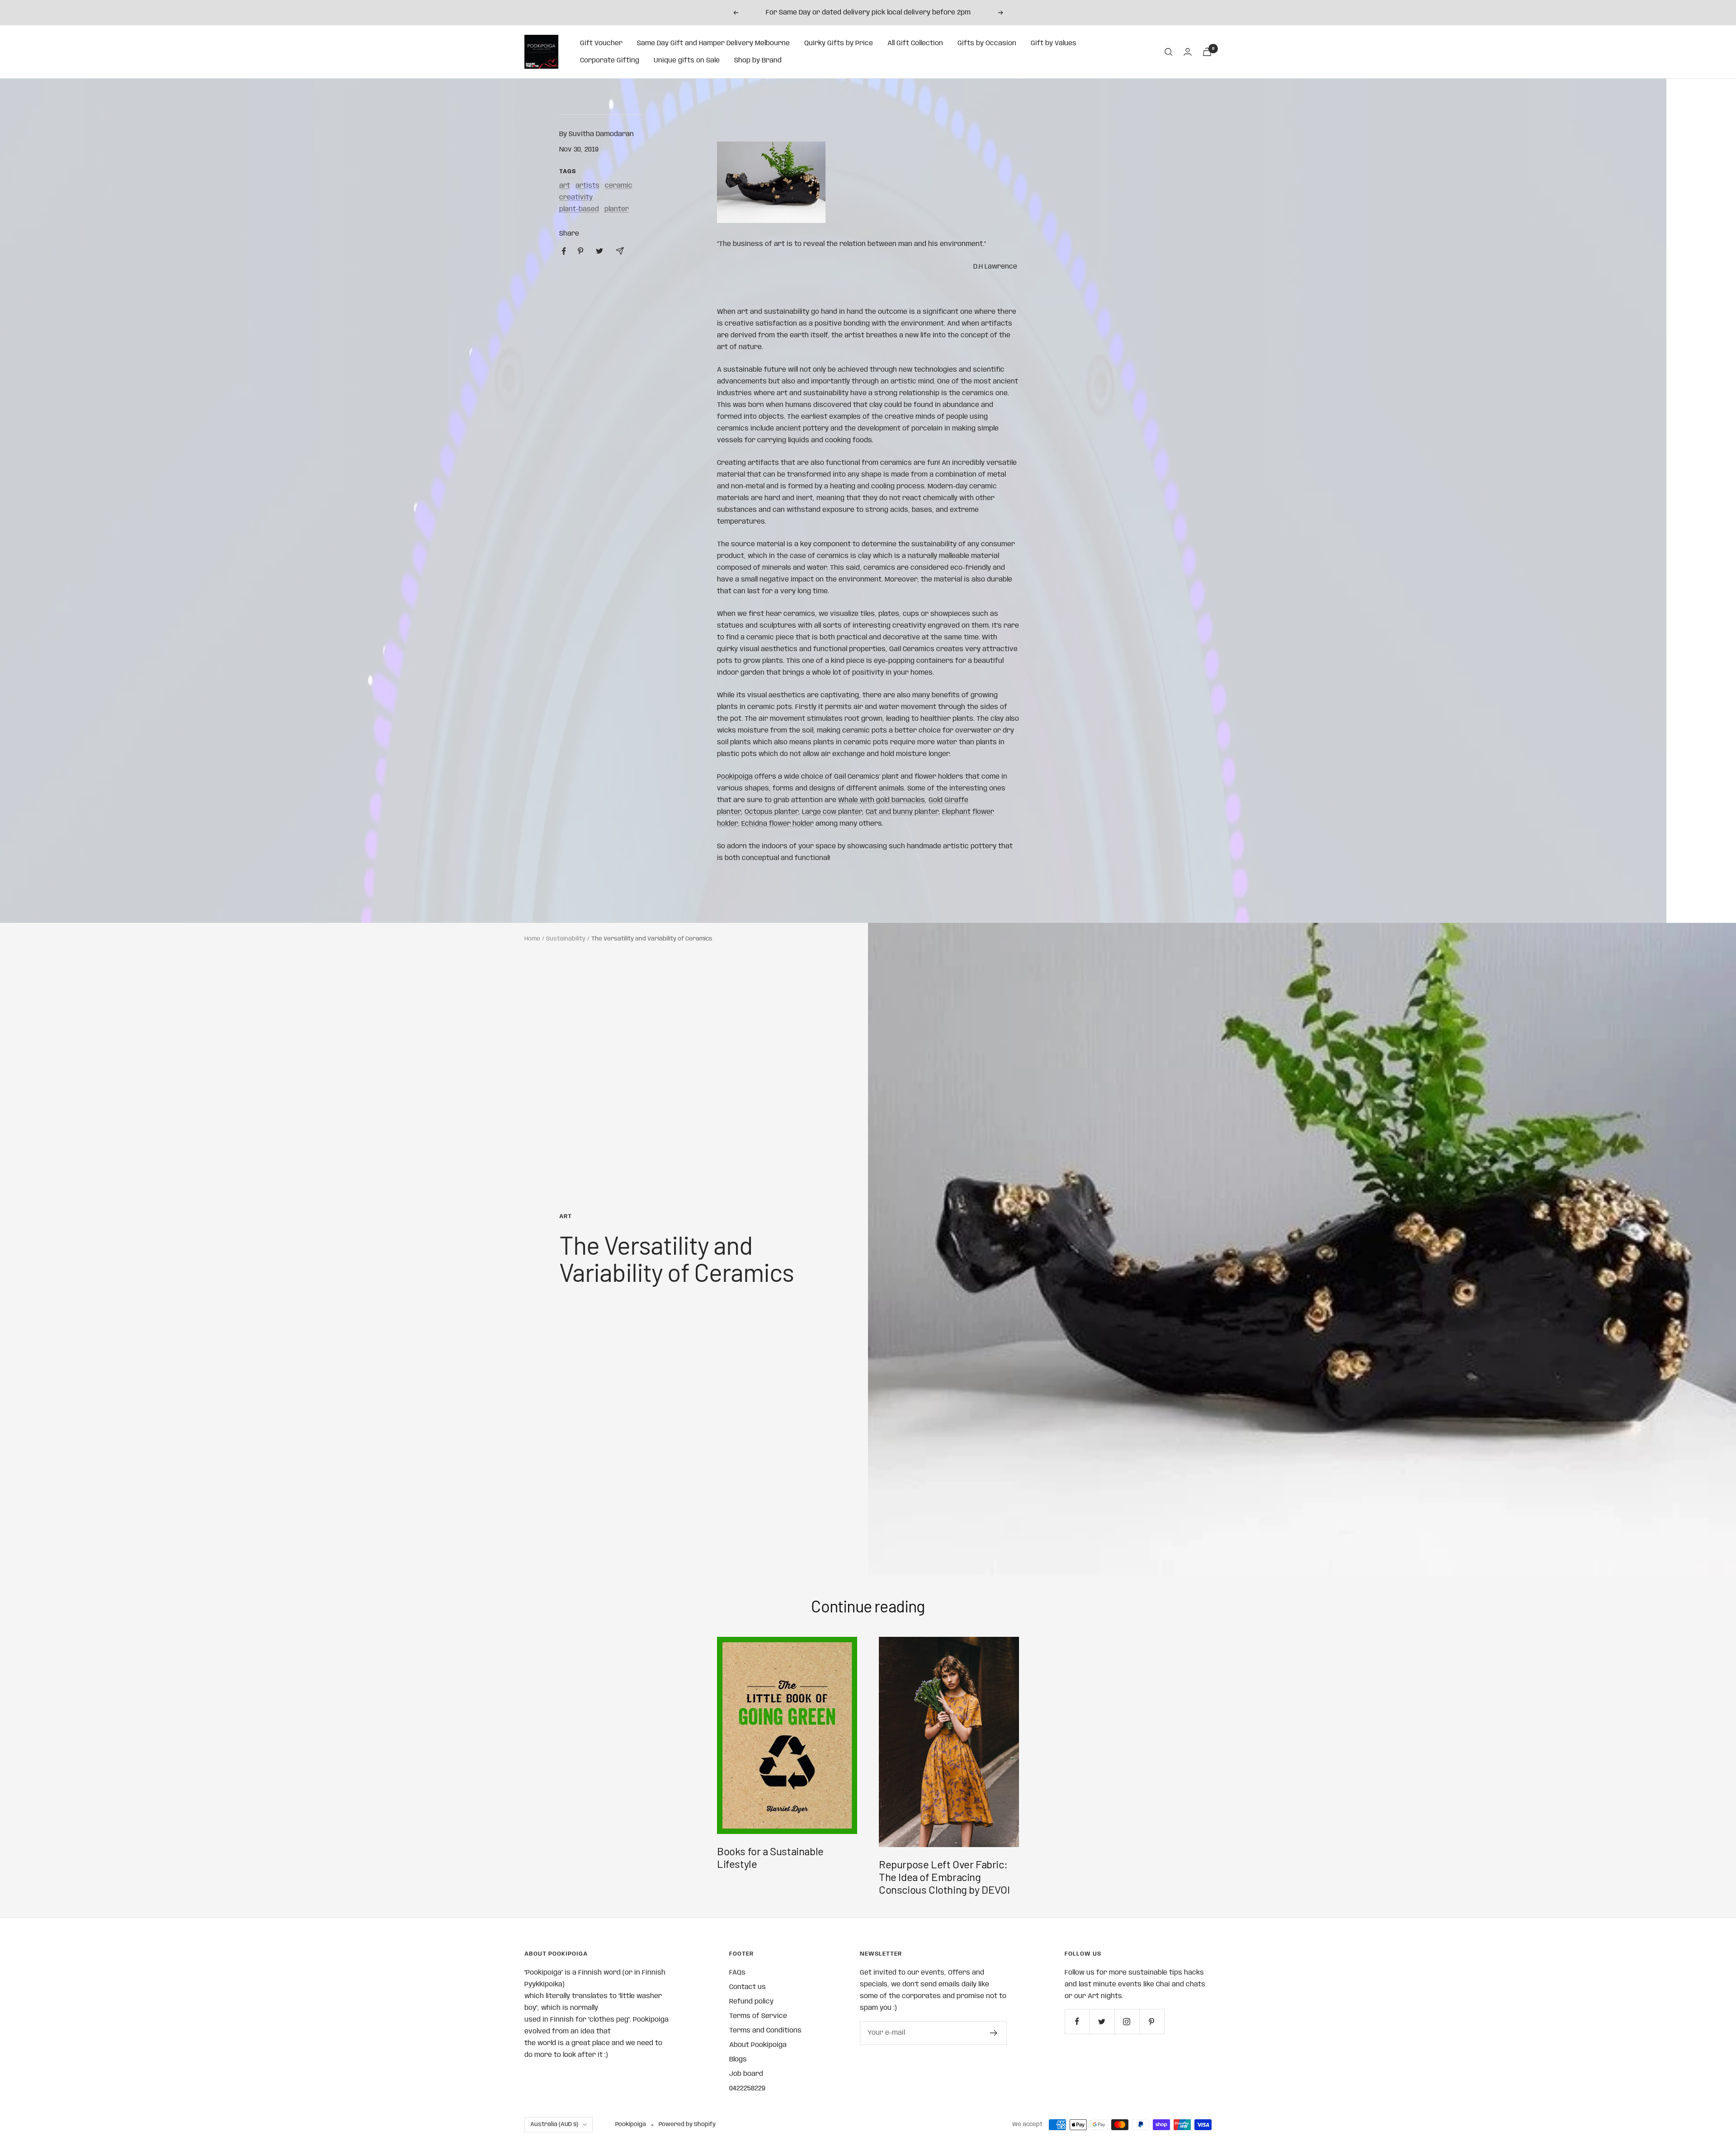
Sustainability (566, 939)
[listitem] (564, 251)
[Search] (1169, 52)
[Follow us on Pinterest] (1152, 2021)
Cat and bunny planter (902, 812)
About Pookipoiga (758, 2045)
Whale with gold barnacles (882, 800)
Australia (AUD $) (554, 2124)
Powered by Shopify (687, 2124)
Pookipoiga (735, 777)
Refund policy (751, 2002)
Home (532, 939)
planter (617, 209)
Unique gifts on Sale (687, 61)
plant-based (579, 209)
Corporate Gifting (610, 61)
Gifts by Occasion (987, 43)
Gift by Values (1054, 43)
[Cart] (1207, 52)
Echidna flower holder (778, 824)
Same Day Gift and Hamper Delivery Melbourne (713, 43)
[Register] (994, 2033)
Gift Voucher (601, 43)
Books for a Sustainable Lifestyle (770, 1857)
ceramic (619, 186)
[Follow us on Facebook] (1077, 2021)
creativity (576, 198)
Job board (746, 2074)
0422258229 (747, 2089)
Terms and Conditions (765, 2031)
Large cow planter (832, 812)
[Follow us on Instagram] (1127, 2021)
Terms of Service (758, 2016)
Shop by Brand (758, 61)
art (565, 186)
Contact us (748, 1987)
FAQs (737, 1973)
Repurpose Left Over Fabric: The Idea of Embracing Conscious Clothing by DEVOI (944, 1877)
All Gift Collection (915, 43)
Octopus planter (771, 812)
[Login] (1188, 52)
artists (587, 186)
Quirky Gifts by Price (839, 43)
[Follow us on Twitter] (1102, 2021)
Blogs (738, 2060)
